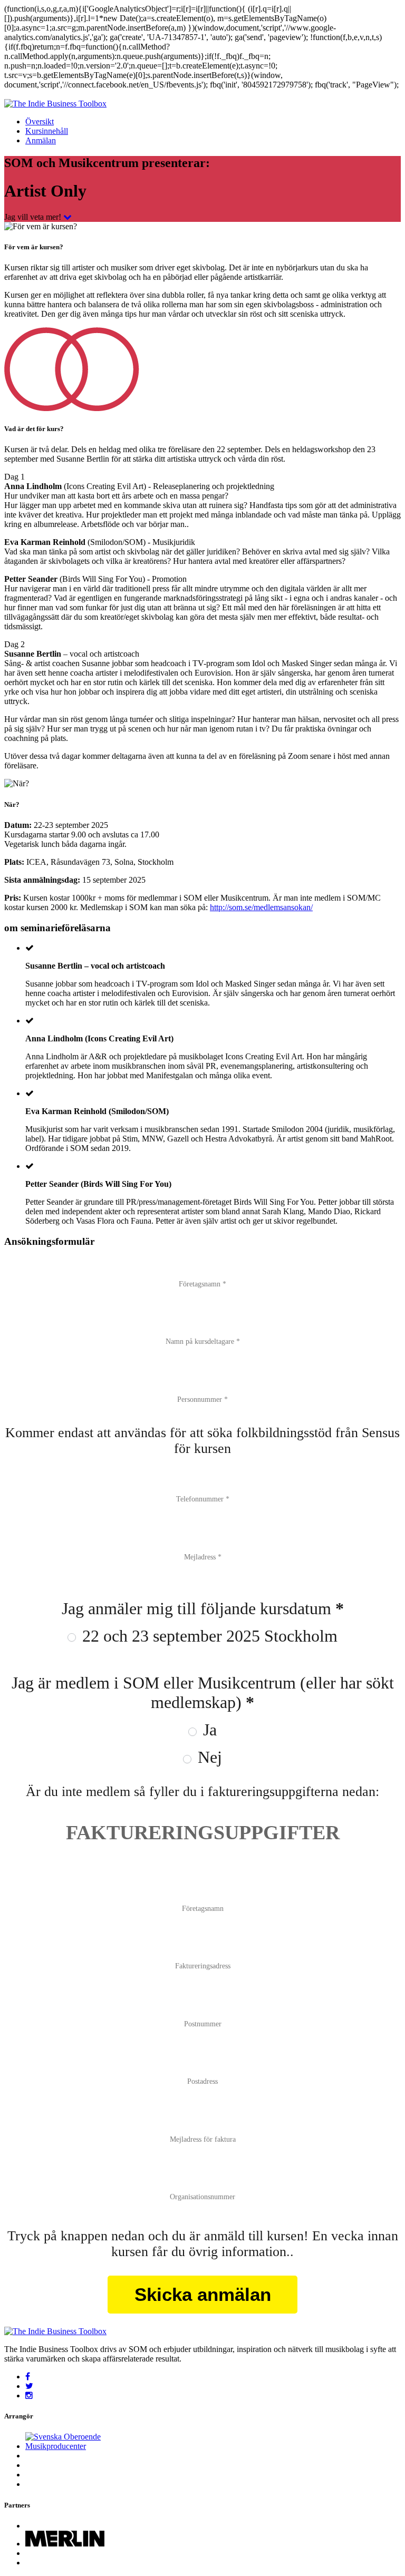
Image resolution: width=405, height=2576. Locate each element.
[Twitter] (29, 2386)
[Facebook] (28, 2377)
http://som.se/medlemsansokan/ (261, 907)
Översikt (40, 121)
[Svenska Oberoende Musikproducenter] (75, 2446)
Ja (208, 1730)
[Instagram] (29, 2396)
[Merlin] (65, 2544)
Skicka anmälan (203, 2294)
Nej (208, 1757)
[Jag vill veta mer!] (67, 217)
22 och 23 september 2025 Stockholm (208, 1636)
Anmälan (41, 140)
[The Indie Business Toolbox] (55, 104)
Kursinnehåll (47, 131)
